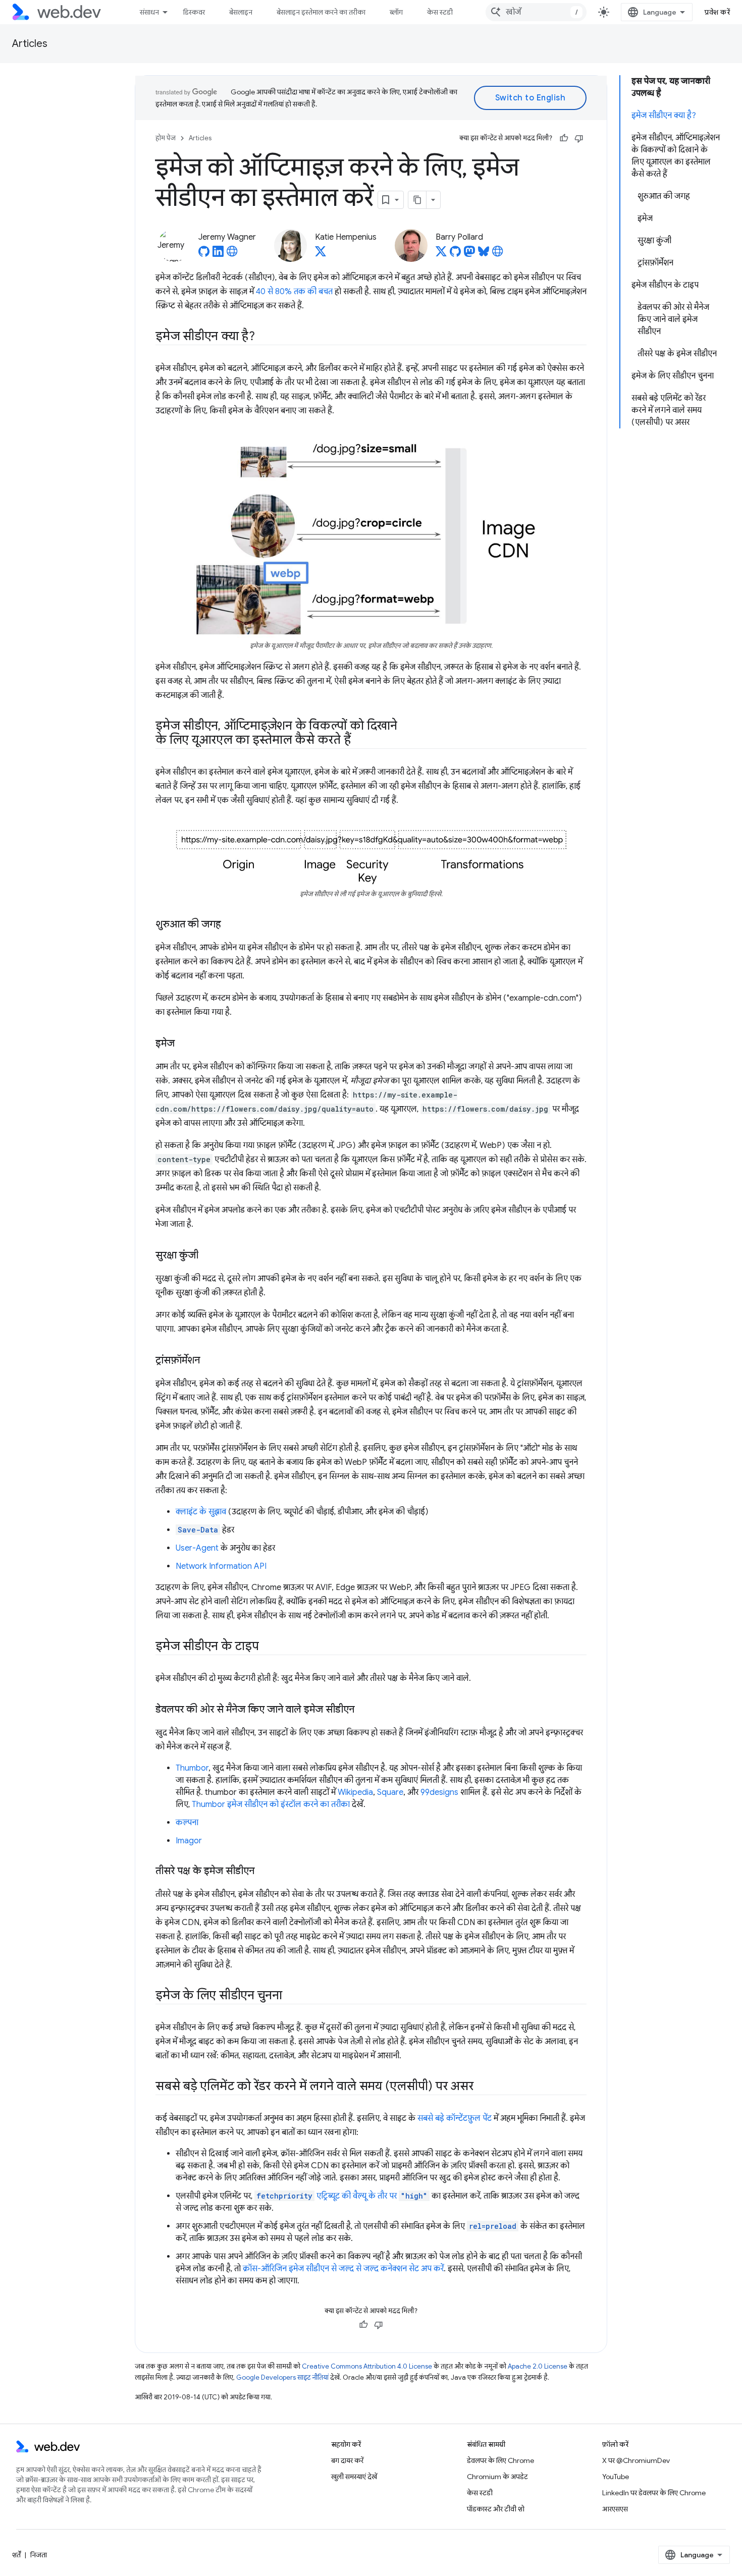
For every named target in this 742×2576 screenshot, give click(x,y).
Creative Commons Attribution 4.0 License (367, 2366)
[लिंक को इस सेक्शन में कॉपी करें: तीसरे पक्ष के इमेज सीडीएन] (263, 1871)
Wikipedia (355, 1792)
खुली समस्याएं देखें (354, 2477)
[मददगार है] (564, 138)
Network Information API (221, 1566)
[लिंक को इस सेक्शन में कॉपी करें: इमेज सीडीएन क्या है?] (264, 337)
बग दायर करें (347, 2460)
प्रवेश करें (717, 12)
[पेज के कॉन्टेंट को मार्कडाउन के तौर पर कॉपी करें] (417, 200)
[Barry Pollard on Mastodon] (469, 254)
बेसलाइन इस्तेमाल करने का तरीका (321, 12)
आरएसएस (615, 2509)
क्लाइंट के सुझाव (201, 1512)
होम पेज (166, 138)
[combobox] (536, 12)
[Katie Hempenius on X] (321, 254)
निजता (39, 2555)
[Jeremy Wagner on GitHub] (204, 254)
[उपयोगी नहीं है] (579, 138)
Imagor (189, 1841)
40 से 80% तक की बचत (294, 292)
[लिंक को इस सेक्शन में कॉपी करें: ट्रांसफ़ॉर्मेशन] (209, 1360)
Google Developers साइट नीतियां (282, 2377)
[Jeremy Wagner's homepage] (232, 254)
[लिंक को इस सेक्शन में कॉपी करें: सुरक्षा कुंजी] (207, 1255)
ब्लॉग (396, 12)
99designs (439, 1792)
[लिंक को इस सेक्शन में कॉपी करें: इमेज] (184, 1044)
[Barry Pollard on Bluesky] (484, 254)
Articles (30, 44)
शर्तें (16, 2555)
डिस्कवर (194, 12)
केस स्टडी (440, 12)
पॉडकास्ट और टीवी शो (496, 2509)
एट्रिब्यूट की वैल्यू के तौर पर (342, 2196)
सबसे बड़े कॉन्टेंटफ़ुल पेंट (455, 2118)
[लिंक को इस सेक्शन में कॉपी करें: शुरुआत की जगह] (230, 924)
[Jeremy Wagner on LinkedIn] (218, 254)
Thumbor (192, 1768)
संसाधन (149, 12)
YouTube (616, 2477)
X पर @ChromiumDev (636, 2460)
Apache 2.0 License (538, 2366)
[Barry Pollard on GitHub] (455, 254)
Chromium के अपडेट (497, 2477)
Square (390, 1792)
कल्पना (187, 1823)
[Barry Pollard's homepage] (498, 254)
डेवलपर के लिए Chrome (500, 2460)
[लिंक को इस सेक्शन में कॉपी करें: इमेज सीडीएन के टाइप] (268, 1647)
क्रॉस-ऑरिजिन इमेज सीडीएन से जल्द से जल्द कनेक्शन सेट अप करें (343, 2269)
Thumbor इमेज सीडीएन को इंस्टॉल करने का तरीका (271, 1804)
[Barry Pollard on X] (441, 254)
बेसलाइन (241, 12)
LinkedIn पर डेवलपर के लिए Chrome (654, 2493)
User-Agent (197, 1548)
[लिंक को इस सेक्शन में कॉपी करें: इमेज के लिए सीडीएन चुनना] (291, 1996)
